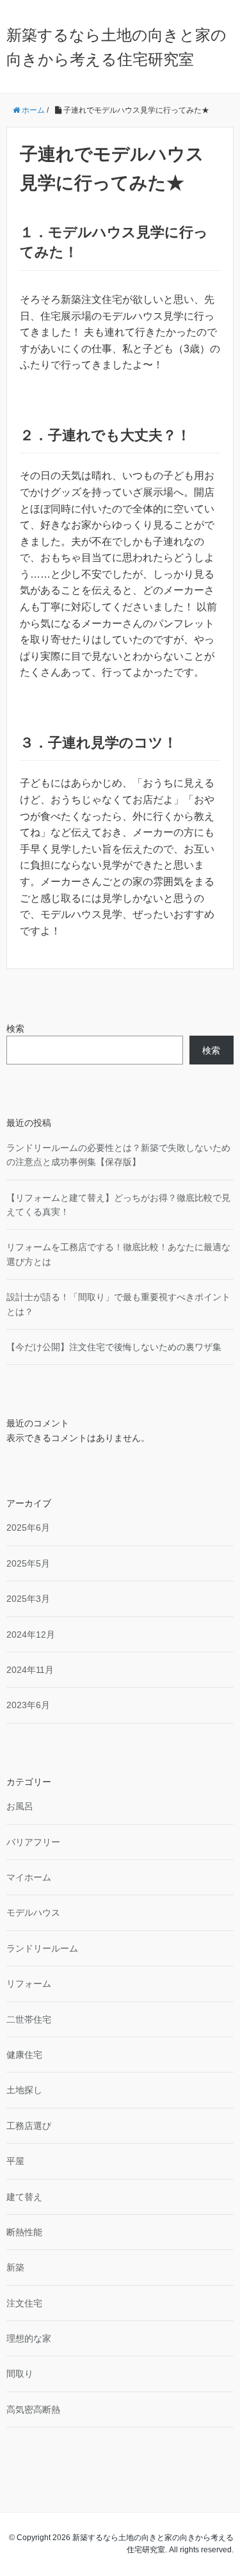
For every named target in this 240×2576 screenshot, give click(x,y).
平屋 (15, 2161)
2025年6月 (28, 1528)
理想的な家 (29, 2338)
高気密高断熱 (33, 2409)
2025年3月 (28, 1599)
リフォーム (29, 1984)
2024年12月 (31, 1634)
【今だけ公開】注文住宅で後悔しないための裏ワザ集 (114, 1347)
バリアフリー (33, 1842)
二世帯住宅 (29, 2019)
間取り (20, 2374)
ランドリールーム (42, 1948)
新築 (15, 2267)
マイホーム (29, 1877)
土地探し (24, 2090)
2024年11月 (30, 1670)
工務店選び (29, 2126)
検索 (15, 1029)
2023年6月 (28, 1705)
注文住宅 (24, 2303)
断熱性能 (24, 2232)
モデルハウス (33, 1912)
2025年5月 (28, 1563)
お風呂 (20, 1806)
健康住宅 (24, 2055)
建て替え (24, 2197)
